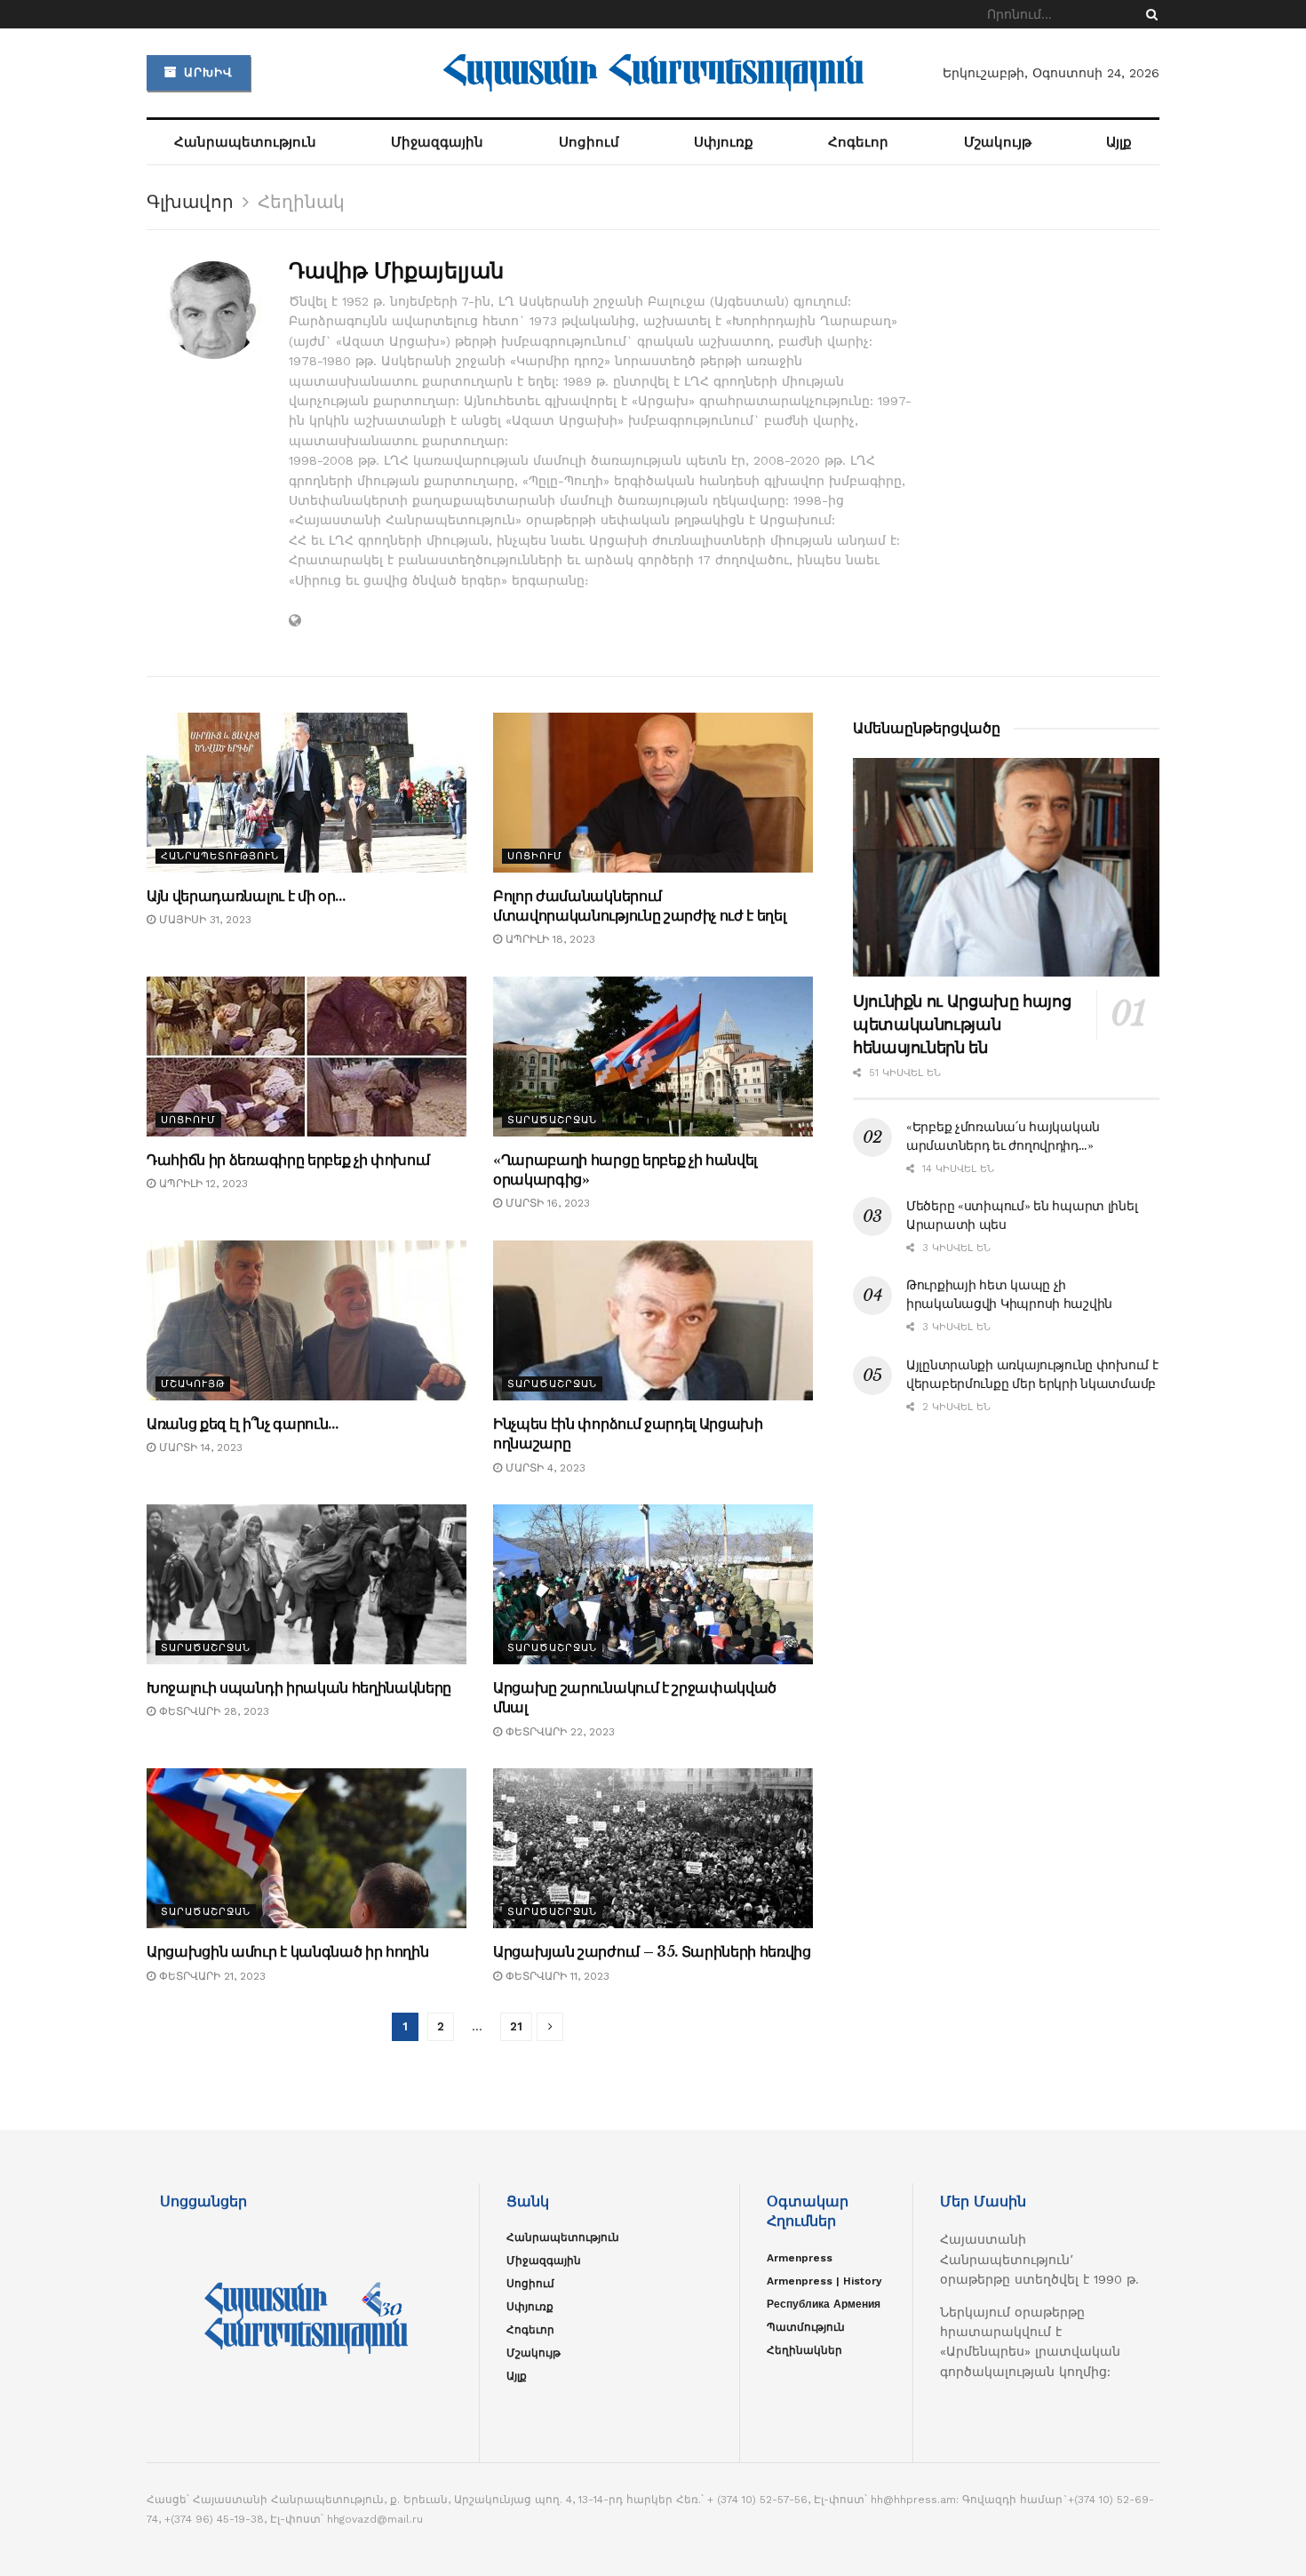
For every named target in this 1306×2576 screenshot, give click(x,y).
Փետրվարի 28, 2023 (212, 1711)
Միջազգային (437, 142)
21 (516, 2026)
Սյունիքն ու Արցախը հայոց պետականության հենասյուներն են (962, 1025)
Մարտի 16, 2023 (546, 1203)
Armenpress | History (824, 2281)
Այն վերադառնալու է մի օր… (246, 896)
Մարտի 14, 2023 (199, 1448)
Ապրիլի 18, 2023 (549, 939)
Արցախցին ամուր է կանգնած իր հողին (287, 1951)
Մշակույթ (998, 142)
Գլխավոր (190, 202)
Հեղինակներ (804, 2350)
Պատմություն (806, 2327)
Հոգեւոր (858, 142)
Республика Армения (824, 2304)
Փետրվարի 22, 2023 (558, 1732)
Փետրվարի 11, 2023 (556, 1976)
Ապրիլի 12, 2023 (202, 1184)
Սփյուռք (724, 142)
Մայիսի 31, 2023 (203, 920)
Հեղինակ (301, 202)
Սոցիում (589, 142)
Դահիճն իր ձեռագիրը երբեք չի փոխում (288, 1160)
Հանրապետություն (245, 142)
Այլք (1119, 142)
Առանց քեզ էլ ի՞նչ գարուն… (243, 1424)
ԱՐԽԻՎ (206, 72)
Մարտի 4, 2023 (544, 1468)
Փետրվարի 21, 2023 (211, 1976)
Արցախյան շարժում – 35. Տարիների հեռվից (652, 1951)
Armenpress (800, 2258)
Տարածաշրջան (552, 1120)
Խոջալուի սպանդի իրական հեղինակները (299, 1687)
